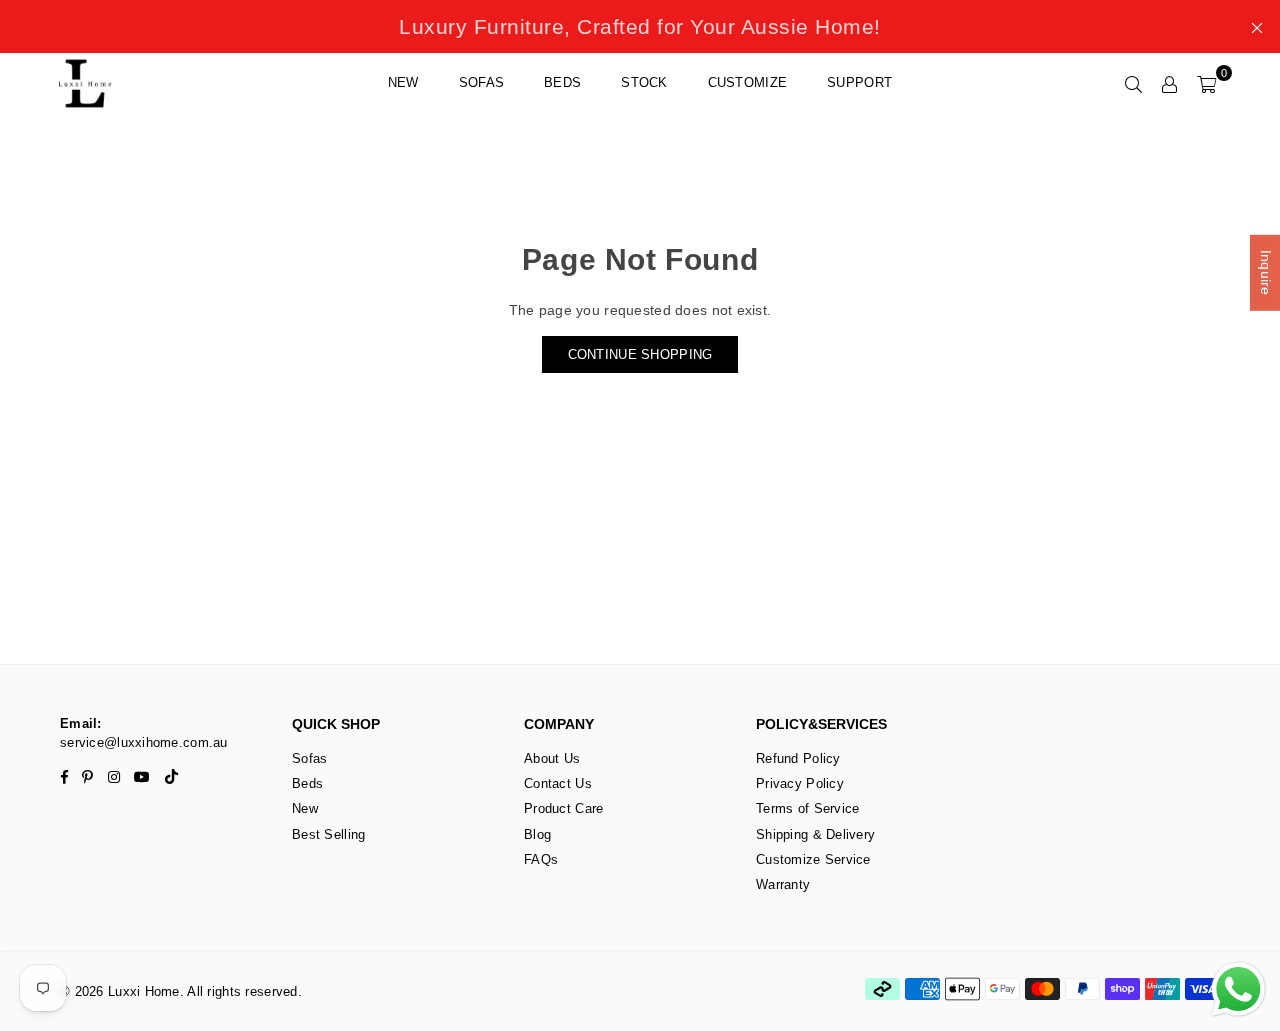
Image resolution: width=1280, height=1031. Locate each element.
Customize (748, 82)
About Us (552, 758)
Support (859, 82)
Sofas (481, 82)
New (403, 82)
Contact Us (558, 783)
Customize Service (813, 859)
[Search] (1134, 83)
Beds (562, 82)
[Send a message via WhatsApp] (1238, 989)
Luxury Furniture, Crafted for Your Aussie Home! (640, 26)
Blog (537, 834)
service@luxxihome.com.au (144, 742)
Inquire (1266, 273)
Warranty (783, 884)
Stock (644, 82)
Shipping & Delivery (815, 834)
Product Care (563, 808)
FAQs (541, 859)
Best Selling (328, 834)
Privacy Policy (800, 783)
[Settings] (1170, 83)
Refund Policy (798, 758)
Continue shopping (640, 354)
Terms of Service (807, 808)
